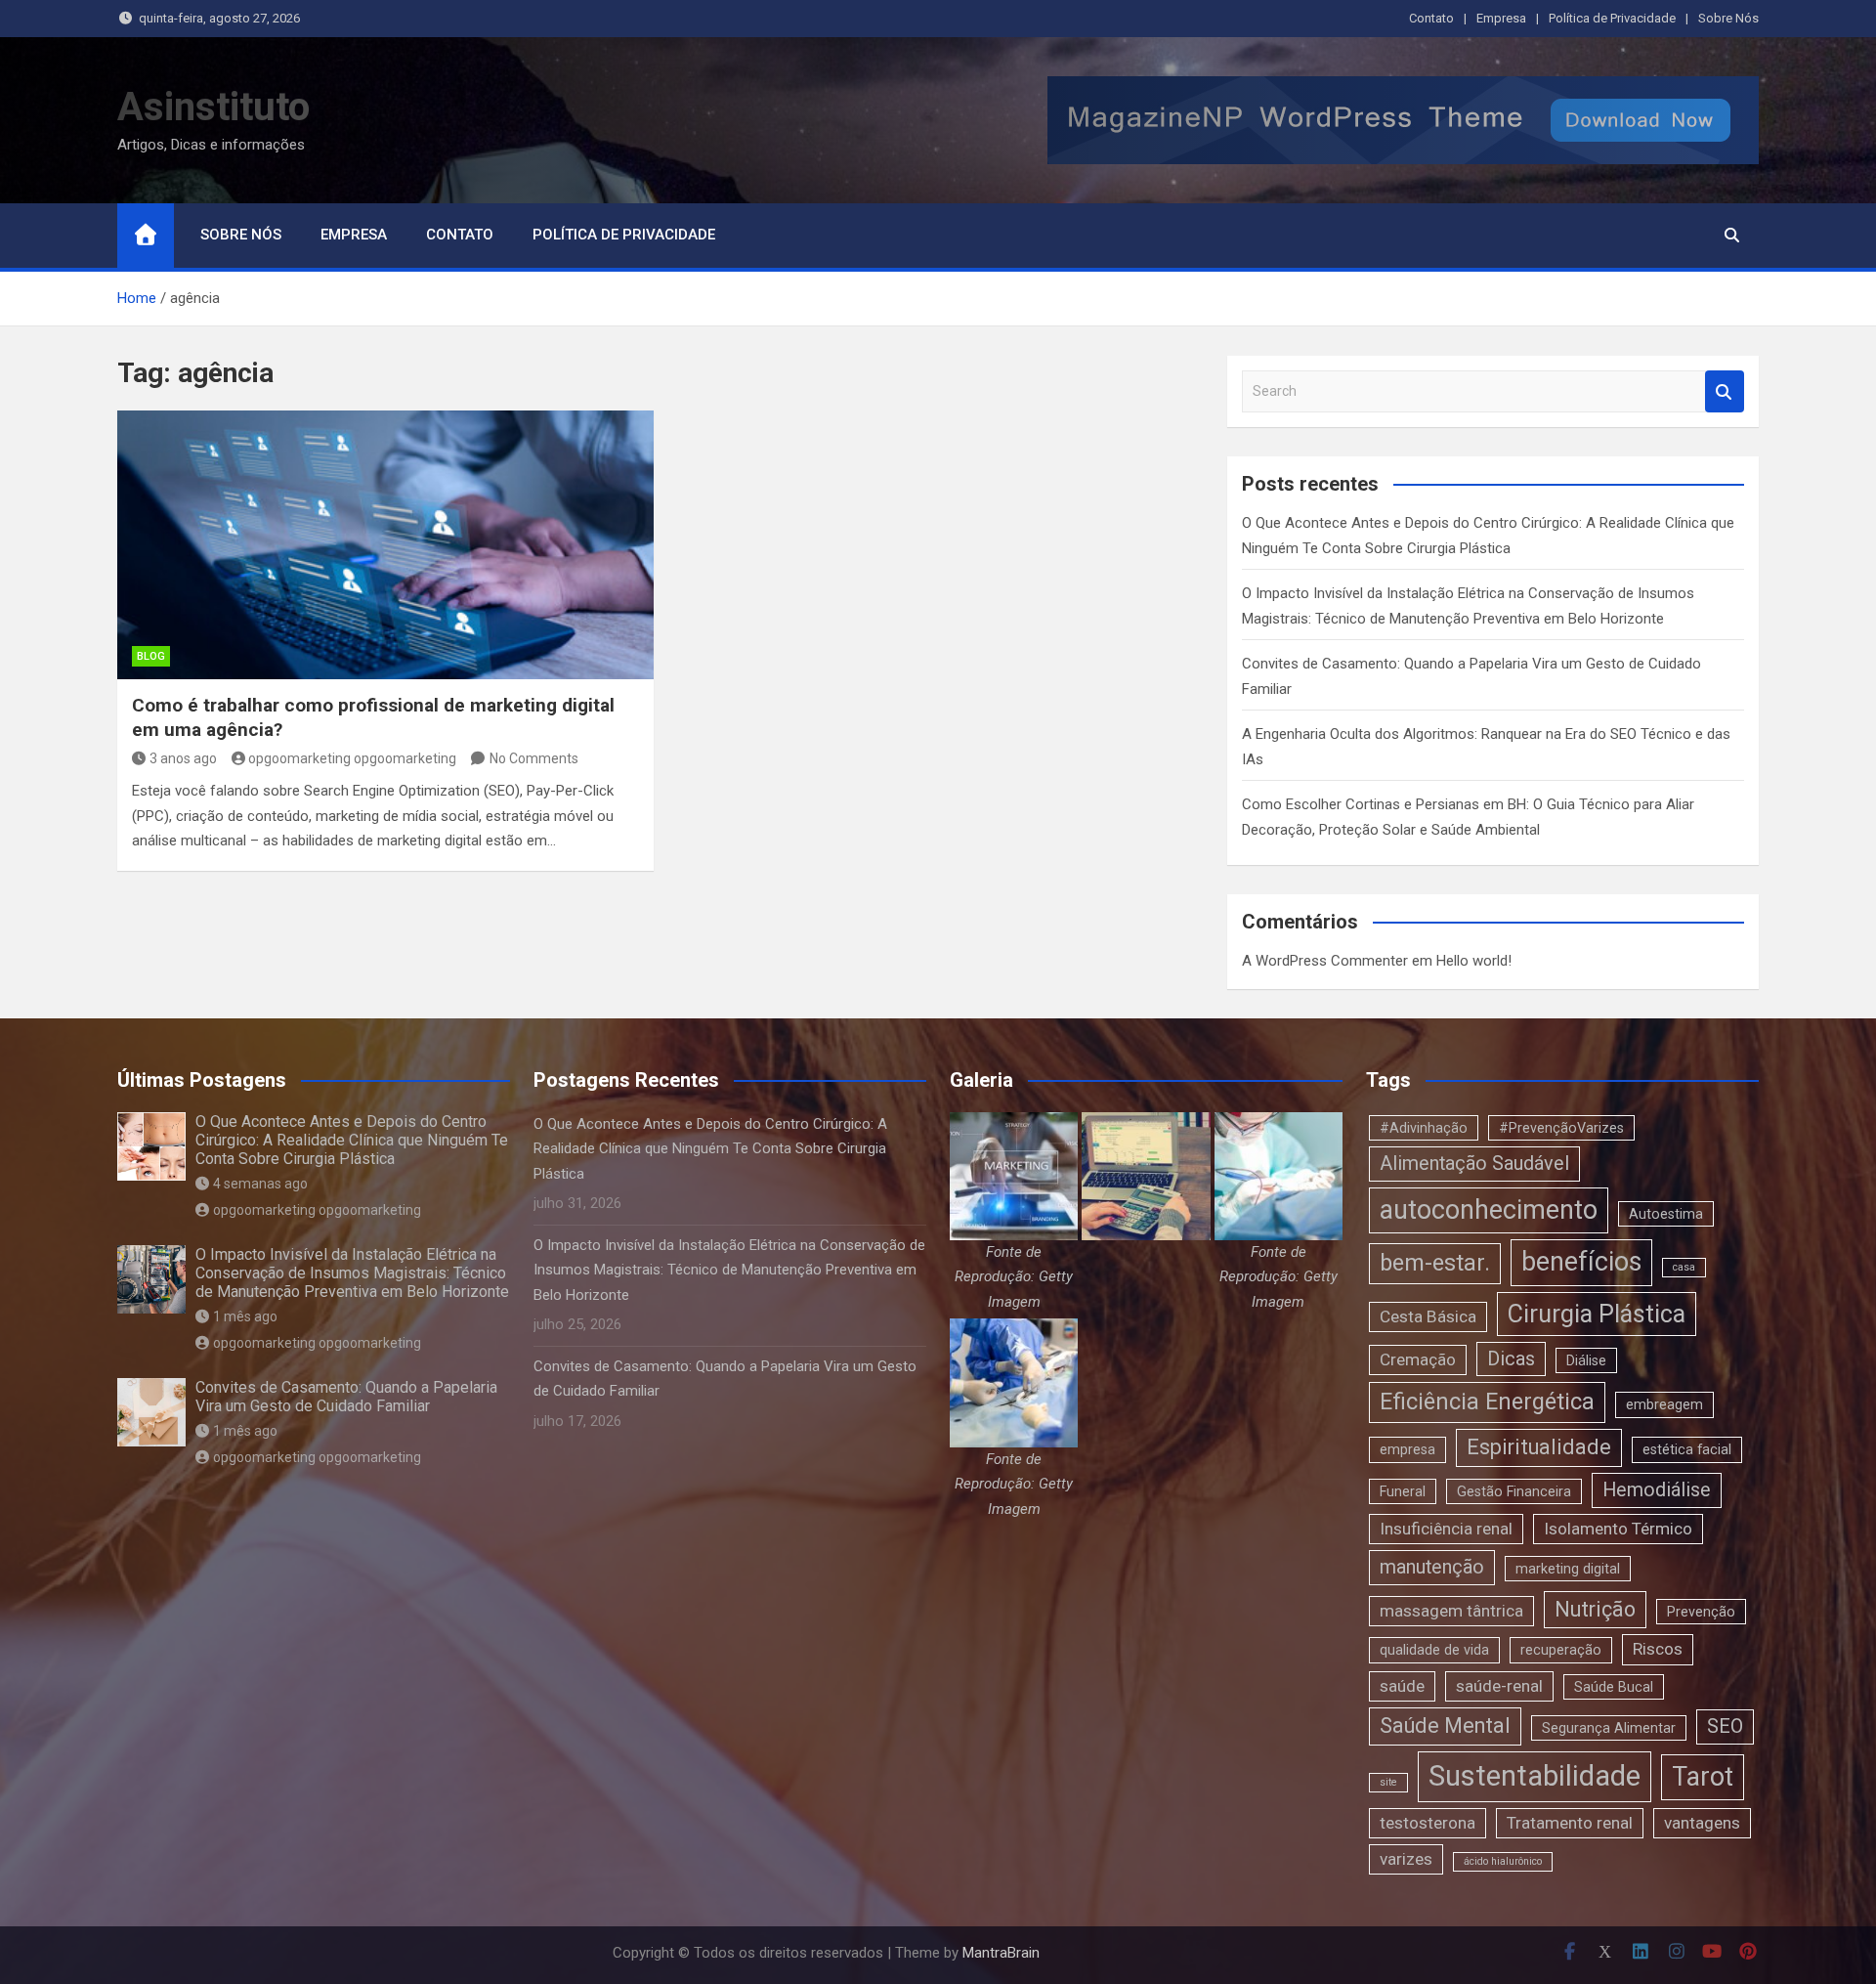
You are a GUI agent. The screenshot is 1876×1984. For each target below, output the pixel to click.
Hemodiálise (1657, 1490)
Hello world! (1474, 961)
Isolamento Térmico (1618, 1529)
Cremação (1418, 1359)
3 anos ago (183, 758)
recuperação (1561, 1650)
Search (1725, 391)
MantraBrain (1001, 1953)
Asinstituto (213, 107)
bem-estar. (1435, 1263)
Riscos (1658, 1649)
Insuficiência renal (1446, 1529)
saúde (1402, 1686)
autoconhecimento (1489, 1210)
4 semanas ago (260, 1184)
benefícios (1581, 1262)
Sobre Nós (1728, 18)
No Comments (534, 758)
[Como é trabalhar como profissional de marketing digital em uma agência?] (385, 544)
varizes (1406, 1859)
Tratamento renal (1570, 1823)
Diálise (1586, 1360)
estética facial (1687, 1449)
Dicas (1511, 1359)
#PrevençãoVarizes (1561, 1128)
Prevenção (1701, 1612)
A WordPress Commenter (1325, 961)
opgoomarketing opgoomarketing (352, 758)
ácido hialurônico (1503, 1861)
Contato (1431, 18)
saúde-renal (1499, 1686)
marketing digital (1568, 1569)
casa (1684, 1267)
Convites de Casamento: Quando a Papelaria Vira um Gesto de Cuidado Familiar (346, 1397)
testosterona (1428, 1823)
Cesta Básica (1428, 1316)
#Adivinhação (1424, 1128)
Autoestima (1666, 1214)
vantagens (1702, 1823)
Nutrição (1595, 1609)
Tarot (1703, 1777)
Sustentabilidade (1535, 1776)
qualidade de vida (1434, 1650)
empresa (1407, 1449)
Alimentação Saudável (1474, 1164)
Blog (151, 656)
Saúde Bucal (1614, 1687)
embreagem (1664, 1404)
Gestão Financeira (1514, 1491)
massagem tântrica (1451, 1611)
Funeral (1403, 1491)
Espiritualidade (1539, 1447)
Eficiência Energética (1487, 1402)
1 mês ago (245, 1316)
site (1388, 1782)
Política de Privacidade (1612, 18)
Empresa (1501, 18)
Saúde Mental (1445, 1725)
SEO (1725, 1726)
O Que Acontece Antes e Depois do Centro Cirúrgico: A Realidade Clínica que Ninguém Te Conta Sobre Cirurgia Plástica (352, 1140)
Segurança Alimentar (1609, 1728)
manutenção (1432, 1567)
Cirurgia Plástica (1597, 1314)
